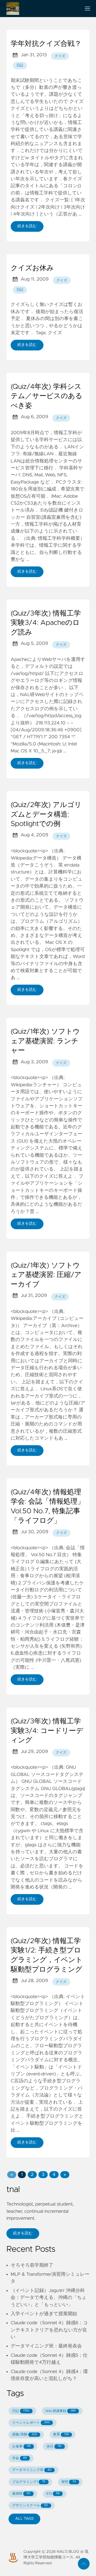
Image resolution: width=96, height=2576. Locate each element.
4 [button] (54, 2175)
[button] (12, 2175)
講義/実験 (25, 2435)
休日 (54, 2447)
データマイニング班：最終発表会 (46, 2346)
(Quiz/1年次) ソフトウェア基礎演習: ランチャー (45, 1041)
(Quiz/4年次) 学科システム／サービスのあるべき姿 (47, 396)
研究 (69, 2482)
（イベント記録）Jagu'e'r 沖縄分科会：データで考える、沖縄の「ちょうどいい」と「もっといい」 (49, 2298)
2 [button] (32, 2175)
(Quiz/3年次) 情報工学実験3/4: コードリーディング (47, 1731)
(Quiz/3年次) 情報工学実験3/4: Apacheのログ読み (46, 623)
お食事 (21, 2447)
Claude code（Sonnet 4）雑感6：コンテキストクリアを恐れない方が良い (49, 2330)
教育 (61, 2435)
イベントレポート (31, 2423)
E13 (53, 2494)
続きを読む (27, 226)
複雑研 (21, 2494)
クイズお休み (32, 268)
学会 (19, 2458)
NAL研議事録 (61, 2411)
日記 (20, 65)
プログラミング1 (29, 2482)
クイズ (60, 56)
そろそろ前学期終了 (32, 2265)
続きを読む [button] (23, 2233)
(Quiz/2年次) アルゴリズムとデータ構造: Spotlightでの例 (46, 815)
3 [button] (43, 2175)
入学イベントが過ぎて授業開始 (44, 2314)
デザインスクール (30, 2505)
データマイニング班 (32, 2470)
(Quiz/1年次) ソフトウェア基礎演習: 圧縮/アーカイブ (46, 1275)
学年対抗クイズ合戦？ (46, 44)
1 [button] (22, 2175)
